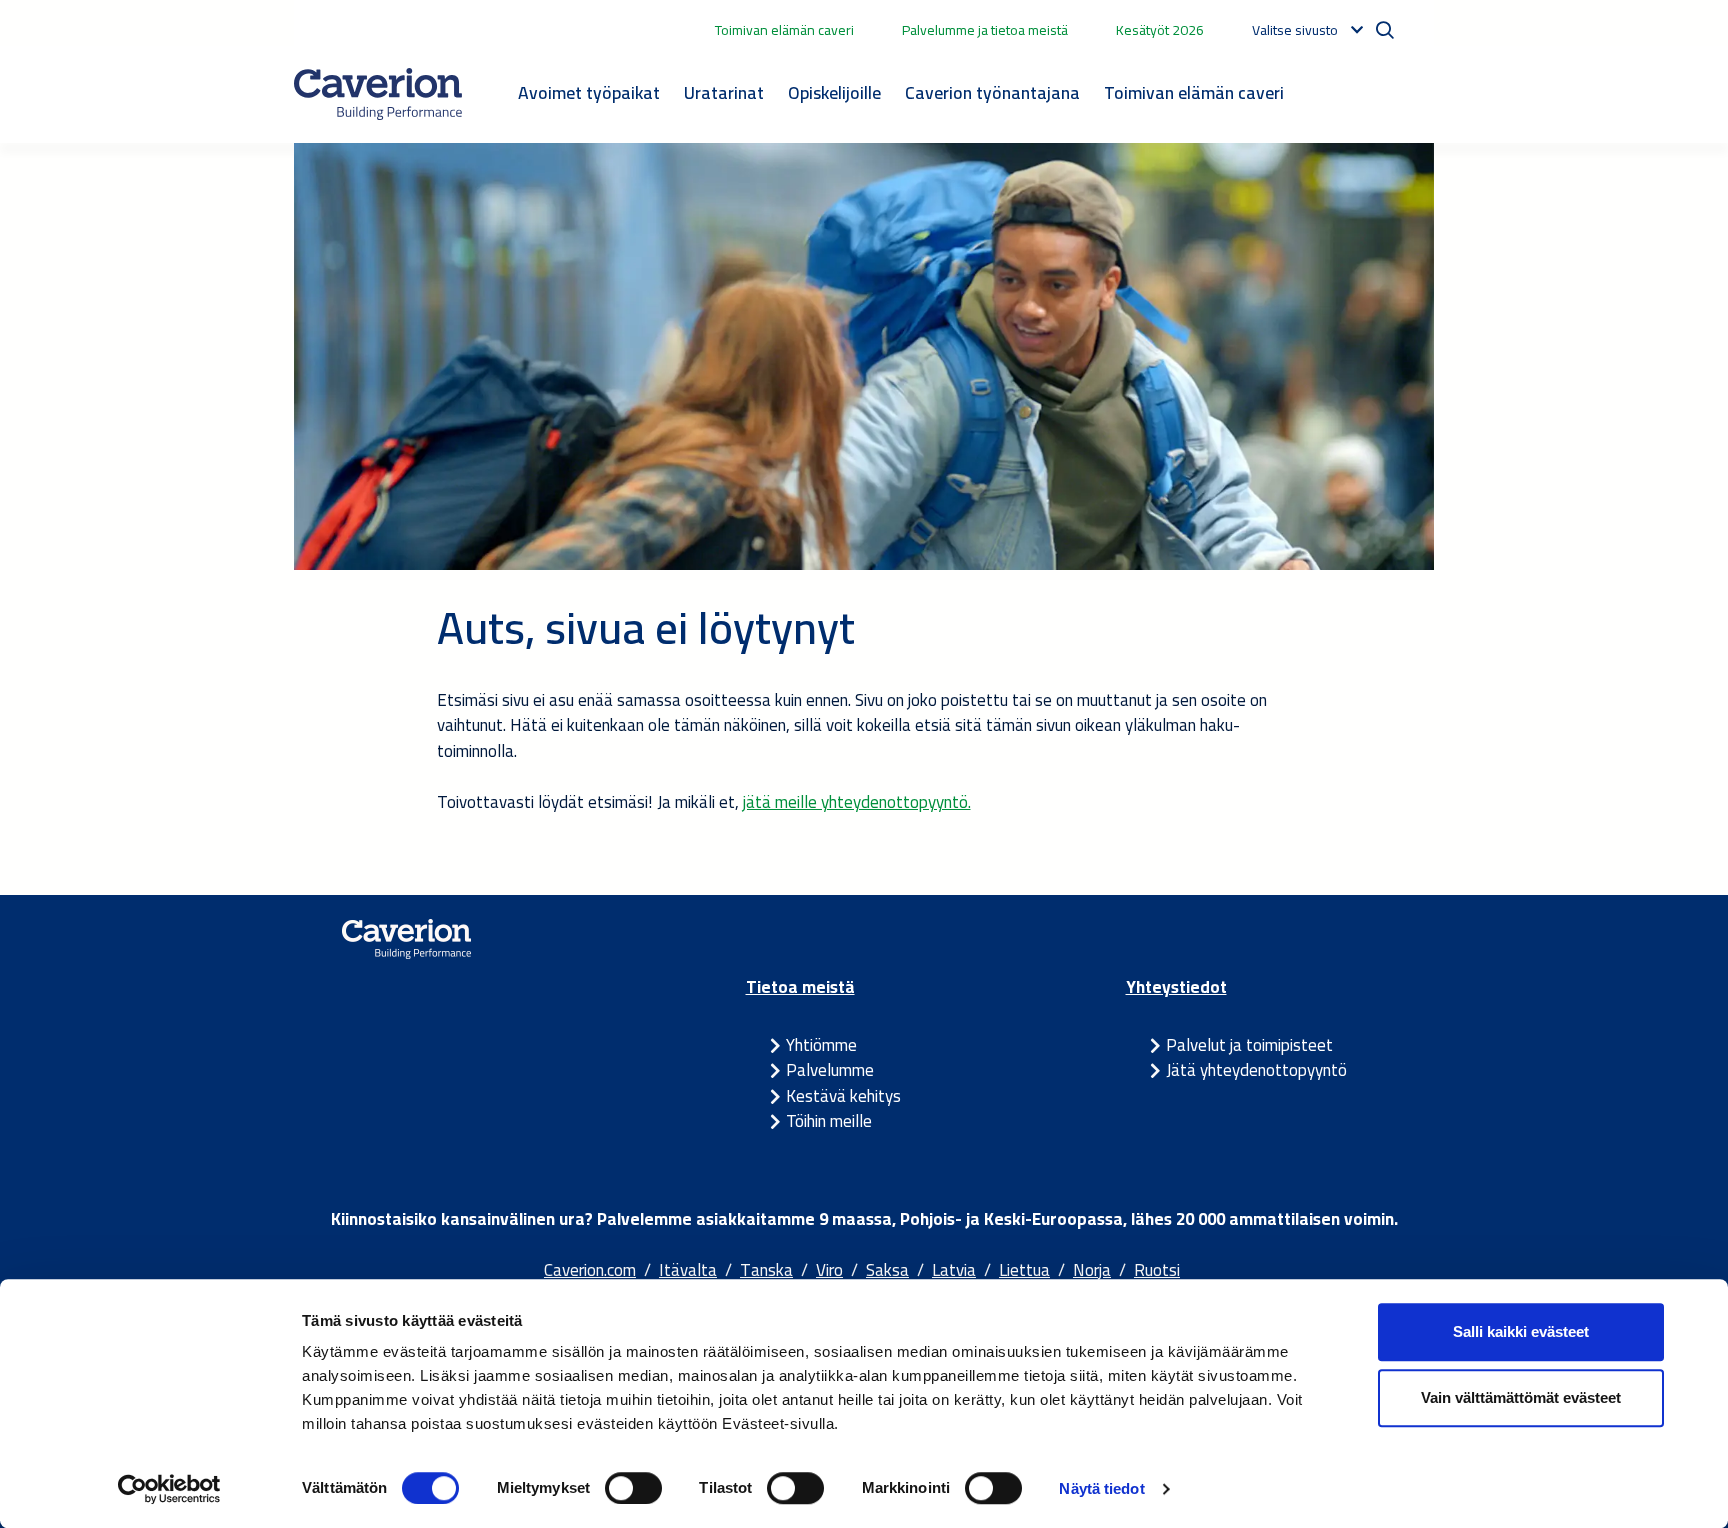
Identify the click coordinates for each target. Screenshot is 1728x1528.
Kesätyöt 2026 (1160, 30)
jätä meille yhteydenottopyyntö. (857, 802)
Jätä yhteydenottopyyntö (1256, 1070)
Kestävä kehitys (843, 1096)
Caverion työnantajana (992, 92)
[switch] (633, 1488)
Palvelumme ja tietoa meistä (985, 30)
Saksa (887, 1270)
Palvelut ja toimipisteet (1249, 1045)
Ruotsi (1157, 1270)
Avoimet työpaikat (589, 92)
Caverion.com (590, 1270)
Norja (1092, 1270)
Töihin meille (829, 1121)
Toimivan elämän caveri (784, 30)
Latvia (954, 1270)
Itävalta (688, 1270)
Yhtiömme (821, 1045)
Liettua (1024, 1270)
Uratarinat (724, 92)
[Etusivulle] (378, 94)
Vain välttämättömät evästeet (1521, 1397)
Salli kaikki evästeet (1521, 1331)
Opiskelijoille (834, 92)
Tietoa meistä (800, 987)
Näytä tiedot (1101, 1488)
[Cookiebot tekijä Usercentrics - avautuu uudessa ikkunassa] (169, 1489)
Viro (829, 1270)
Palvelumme (830, 1070)
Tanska (766, 1270)
